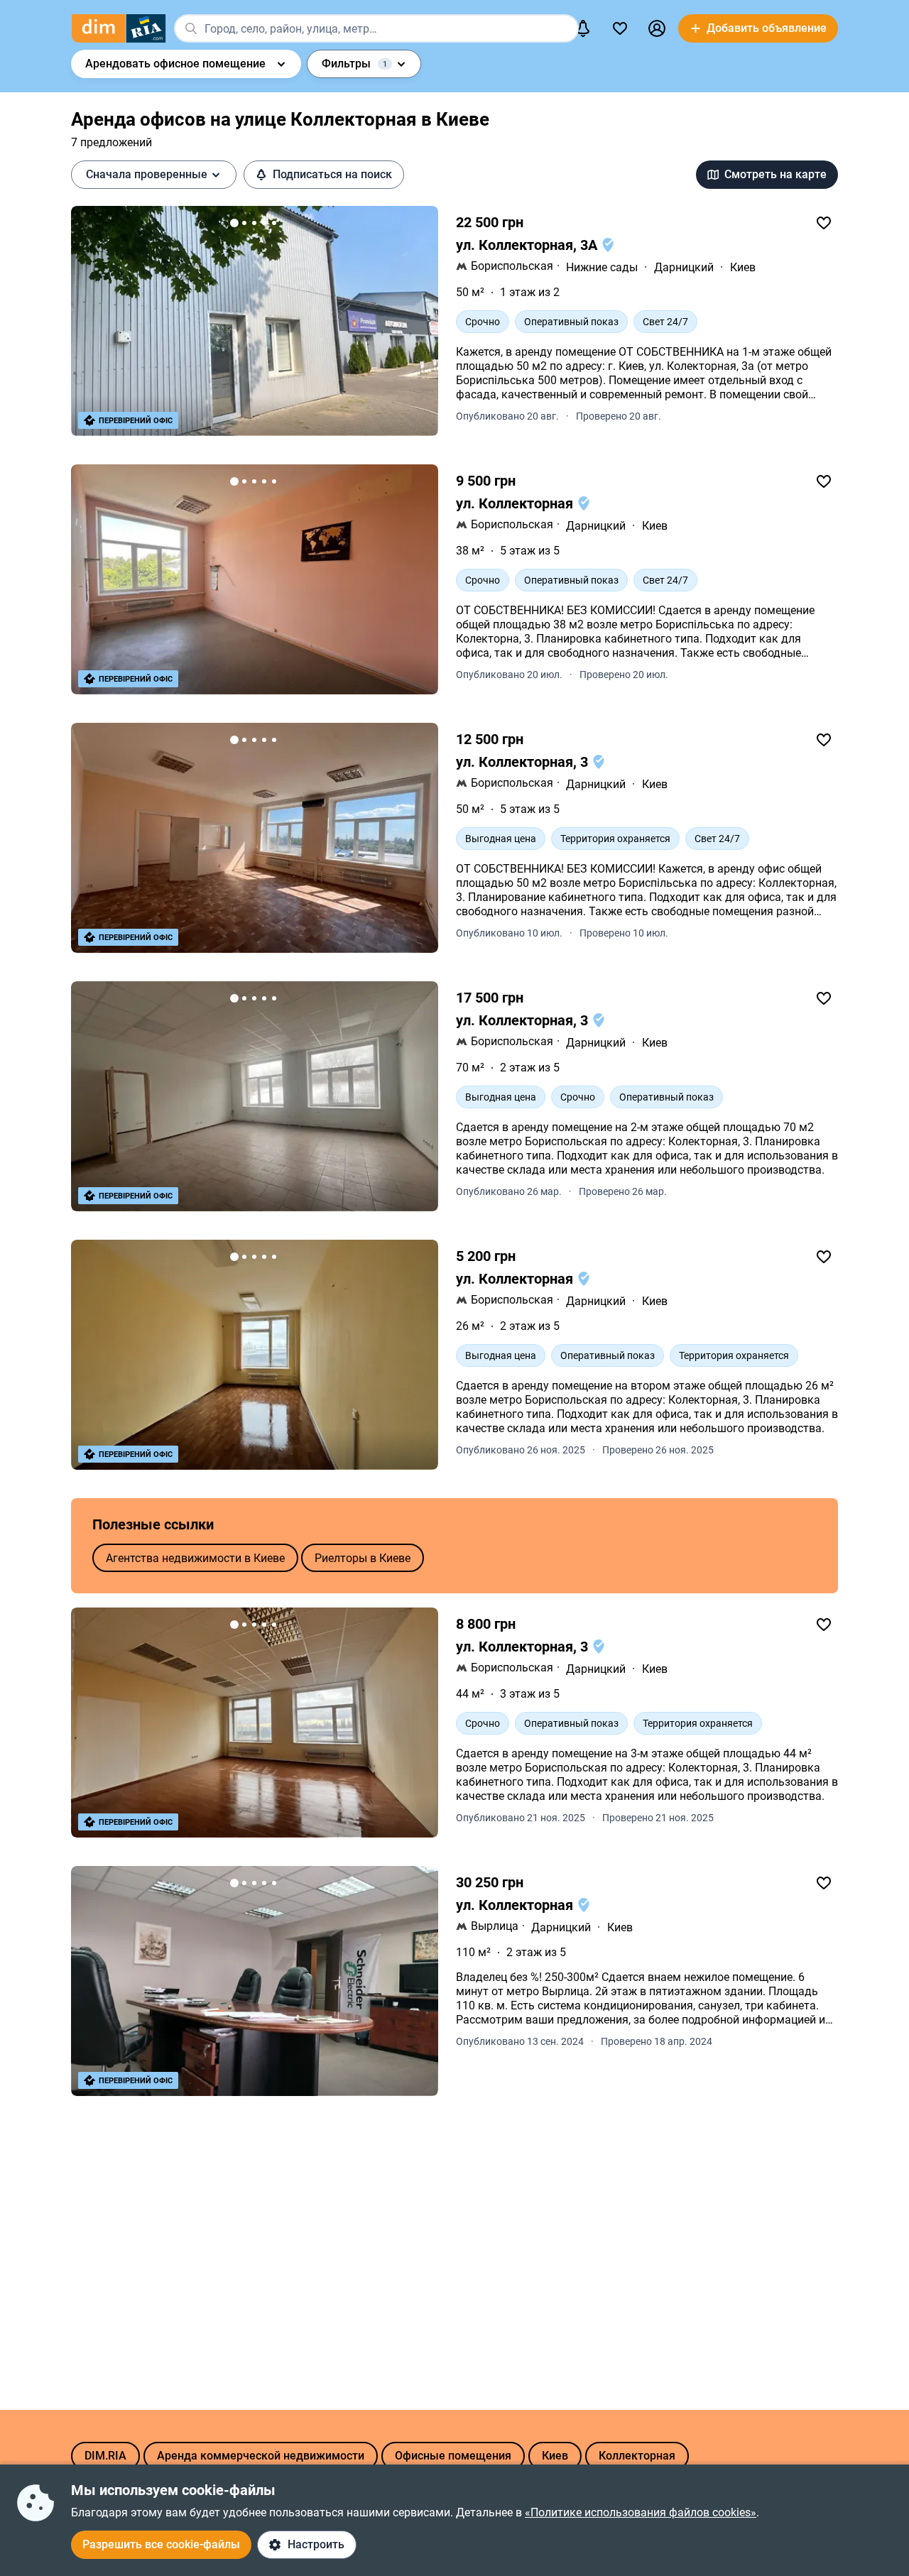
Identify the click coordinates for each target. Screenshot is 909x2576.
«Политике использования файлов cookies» (641, 2512)
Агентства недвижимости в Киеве (195, 1558)
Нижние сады (602, 267)
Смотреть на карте (775, 174)
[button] (657, 28)
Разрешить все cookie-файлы (161, 2544)
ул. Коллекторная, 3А (528, 245)
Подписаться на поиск (332, 174)
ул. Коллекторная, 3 (524, 762)
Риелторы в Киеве (363, 1558)
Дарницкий (684, 267)
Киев (743, 267)
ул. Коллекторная (516, 503)
